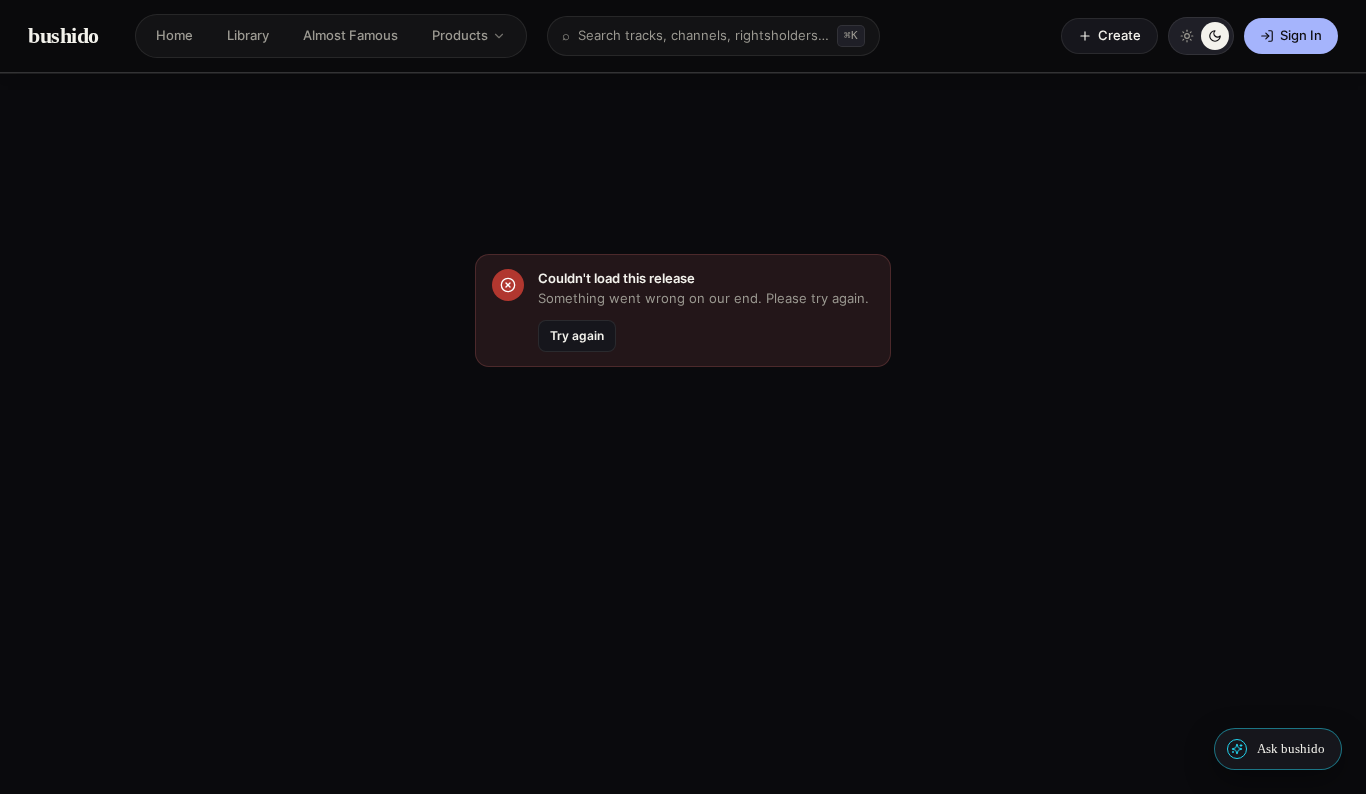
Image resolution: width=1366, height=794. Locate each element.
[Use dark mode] (1215, 36)
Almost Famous (350, 35)
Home (174, 35)
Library (248, 35)
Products (460, 35)
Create (1119, 35)
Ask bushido (1291, 748)
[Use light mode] (1187, 36)
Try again (577, 335)
